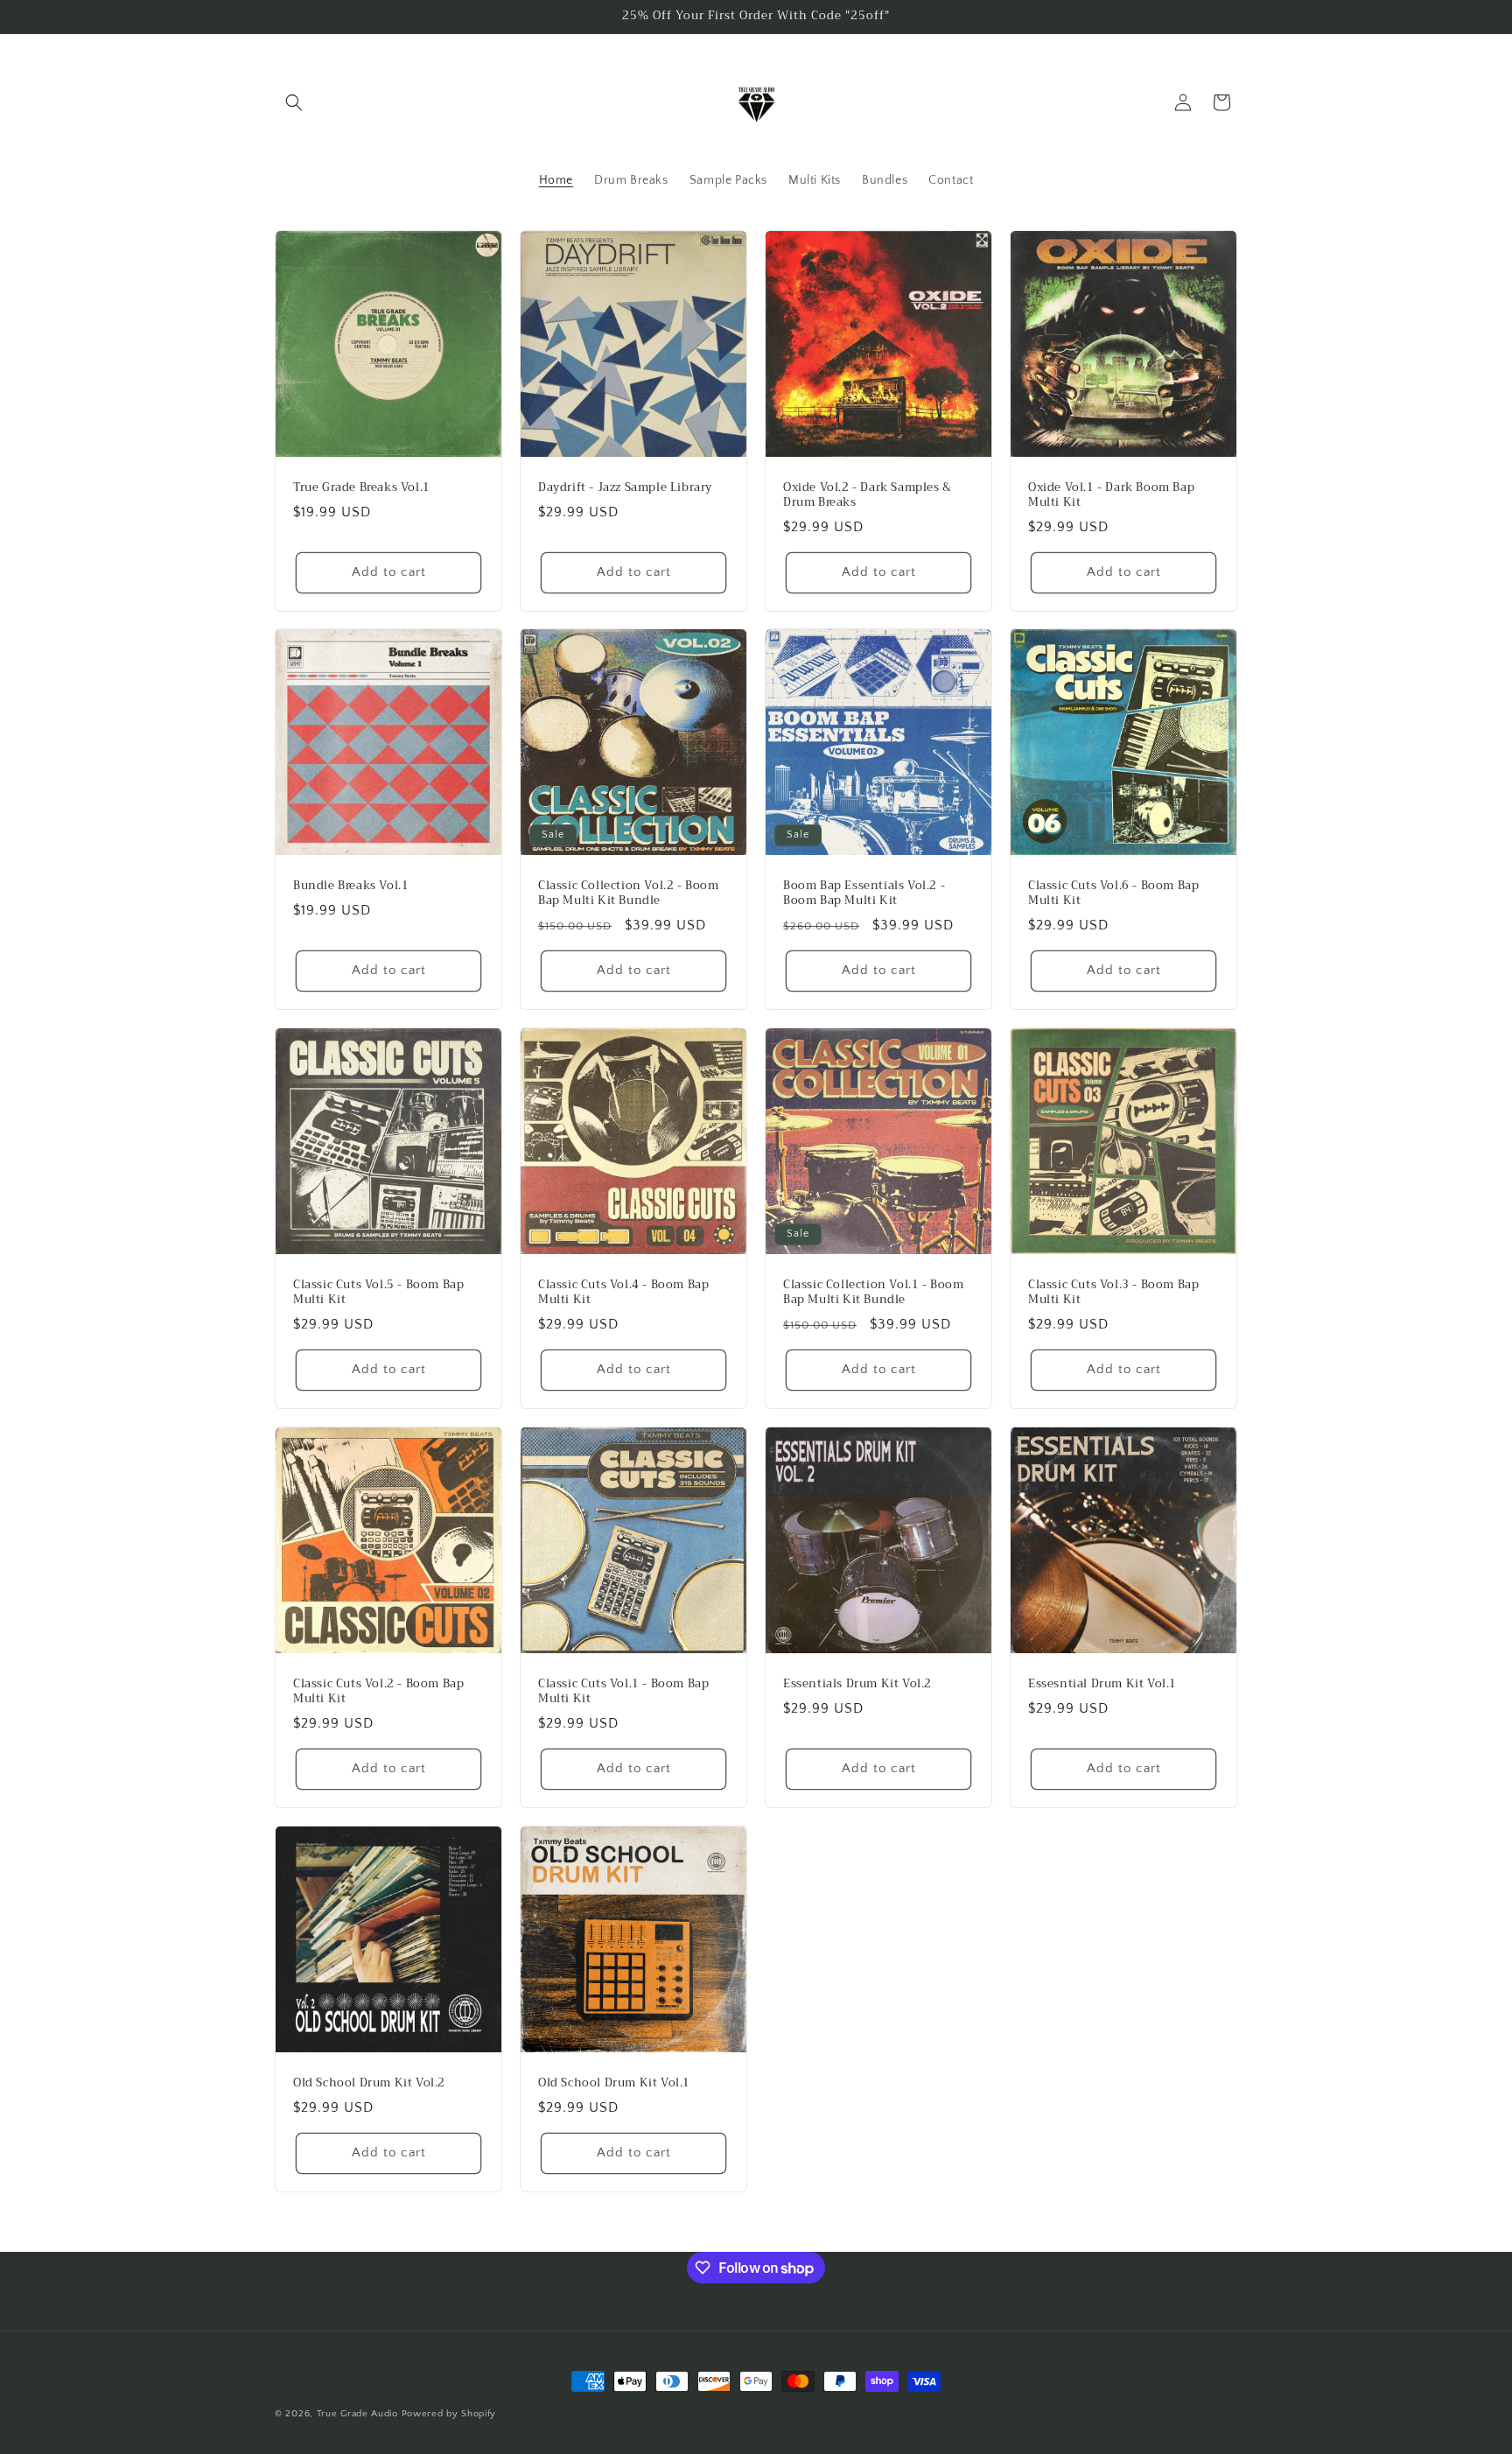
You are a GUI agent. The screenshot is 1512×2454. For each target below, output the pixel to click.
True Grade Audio (357, 2414)
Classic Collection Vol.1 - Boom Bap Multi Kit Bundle (874, 1293)
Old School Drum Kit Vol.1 (614, 2083)
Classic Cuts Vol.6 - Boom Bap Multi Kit (1113, 894)
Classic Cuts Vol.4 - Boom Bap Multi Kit (623, 1293)
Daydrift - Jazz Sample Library (625, 488)
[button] (294, 102)
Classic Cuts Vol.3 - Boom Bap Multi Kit (1113, 1293)
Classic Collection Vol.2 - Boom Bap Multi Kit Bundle (629, 894)
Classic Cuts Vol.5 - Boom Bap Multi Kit (378, 1293)
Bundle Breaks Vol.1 (351, 886)
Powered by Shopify (449, 2414)
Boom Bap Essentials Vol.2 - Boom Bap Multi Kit (864, 894)
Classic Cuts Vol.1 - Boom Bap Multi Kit (623, 1692)
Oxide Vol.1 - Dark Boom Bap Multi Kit (1111, 495)
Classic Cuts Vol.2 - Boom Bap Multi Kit (378, 1692)
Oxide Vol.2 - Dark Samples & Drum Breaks (868, 495)
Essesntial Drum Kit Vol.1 (1102, 1684)
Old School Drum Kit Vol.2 (369, 2083)
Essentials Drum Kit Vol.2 (857, 1684)
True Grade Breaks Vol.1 (362, 488)
